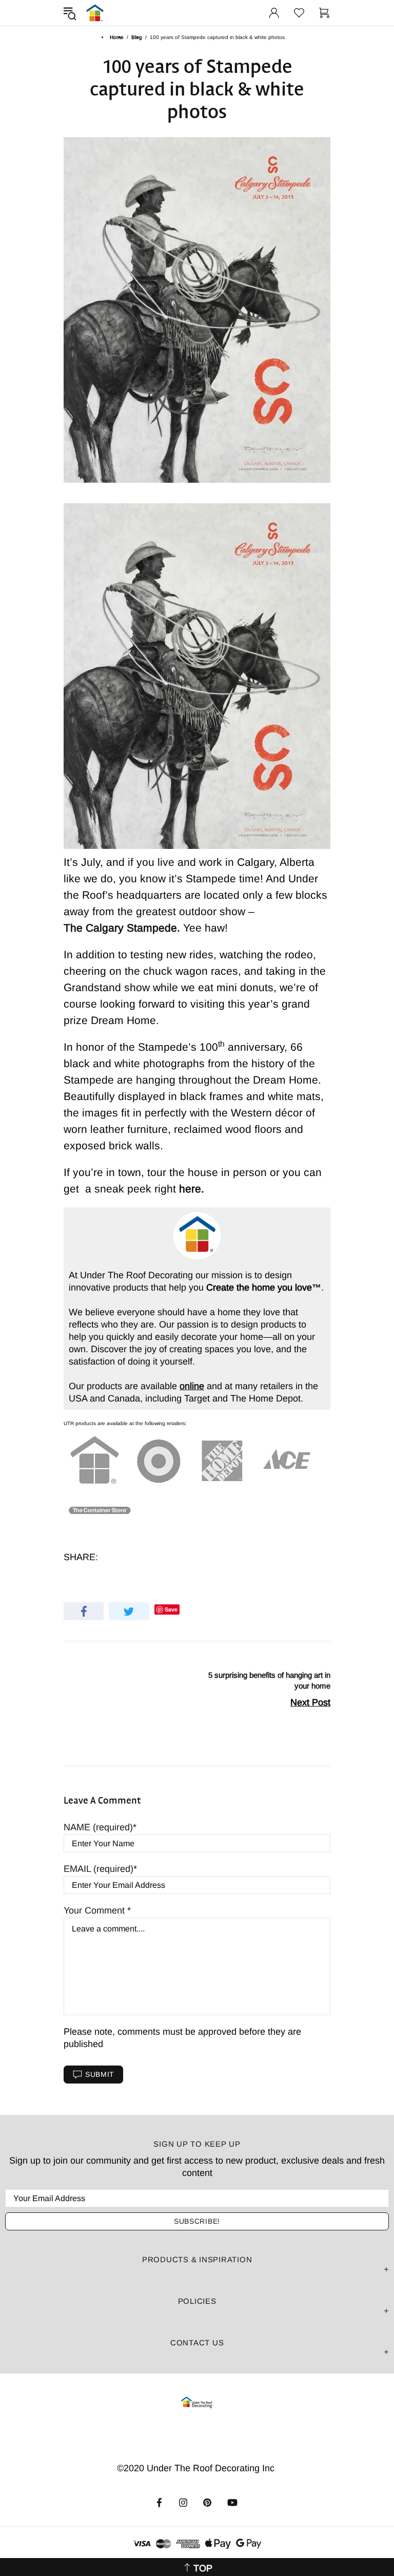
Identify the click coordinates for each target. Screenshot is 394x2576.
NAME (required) (98, 1827)
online (192, 1386)
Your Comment (95, 1910)
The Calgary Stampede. (122, 928)
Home (117, 37)
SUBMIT (100, 2074)
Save (171, 1609)
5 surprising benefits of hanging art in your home (269, 1680)
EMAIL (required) (98, 1869)
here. (192, 1189)
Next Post (310, 1702)
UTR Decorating (95, 13)
